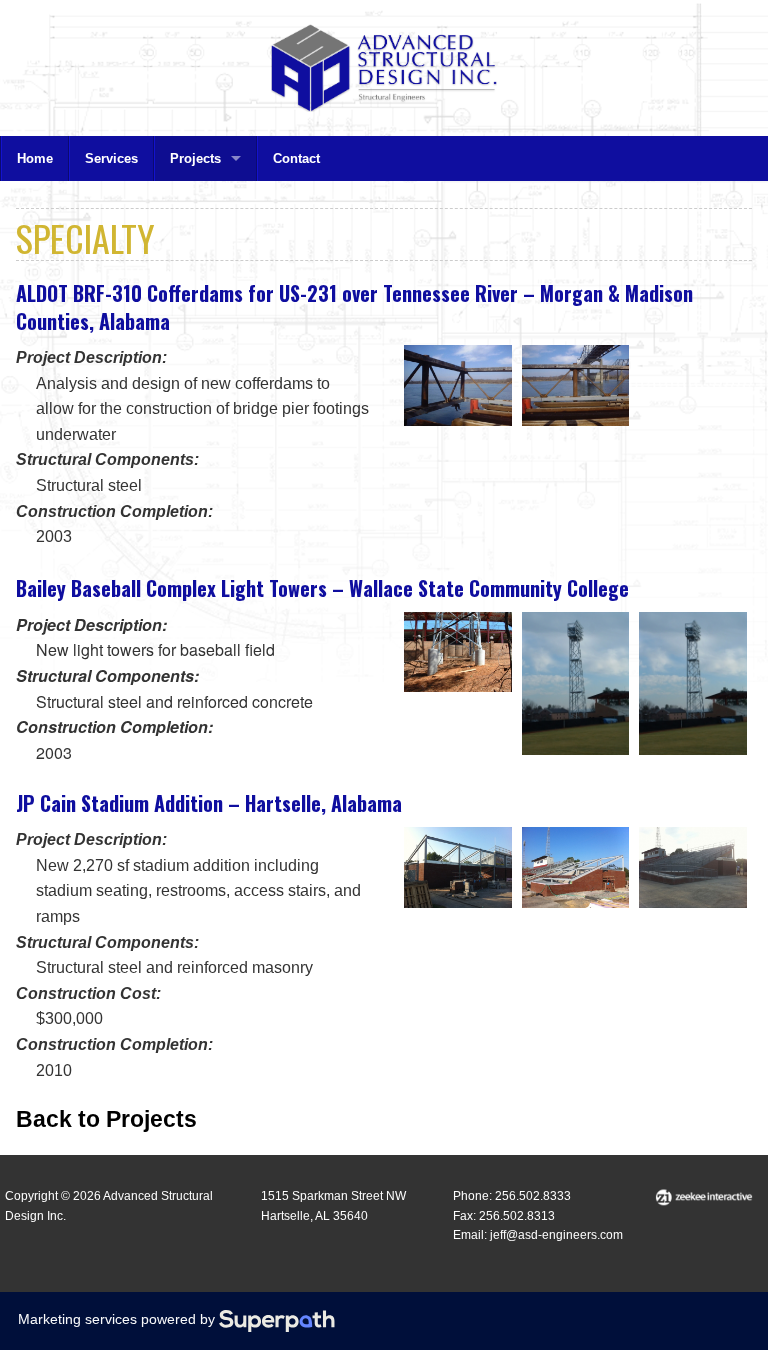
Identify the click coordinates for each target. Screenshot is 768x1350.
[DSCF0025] (458, 652)
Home (35, 158)
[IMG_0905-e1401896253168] (693, 867)
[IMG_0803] (458, 867)
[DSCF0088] (576, 684)
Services (111, 158)
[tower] (693, 684)
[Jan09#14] (458, 385)
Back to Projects (106, 1119)
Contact (296, 158)
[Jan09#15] (576, 385)
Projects (195, 158)
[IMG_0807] (576, 867)
